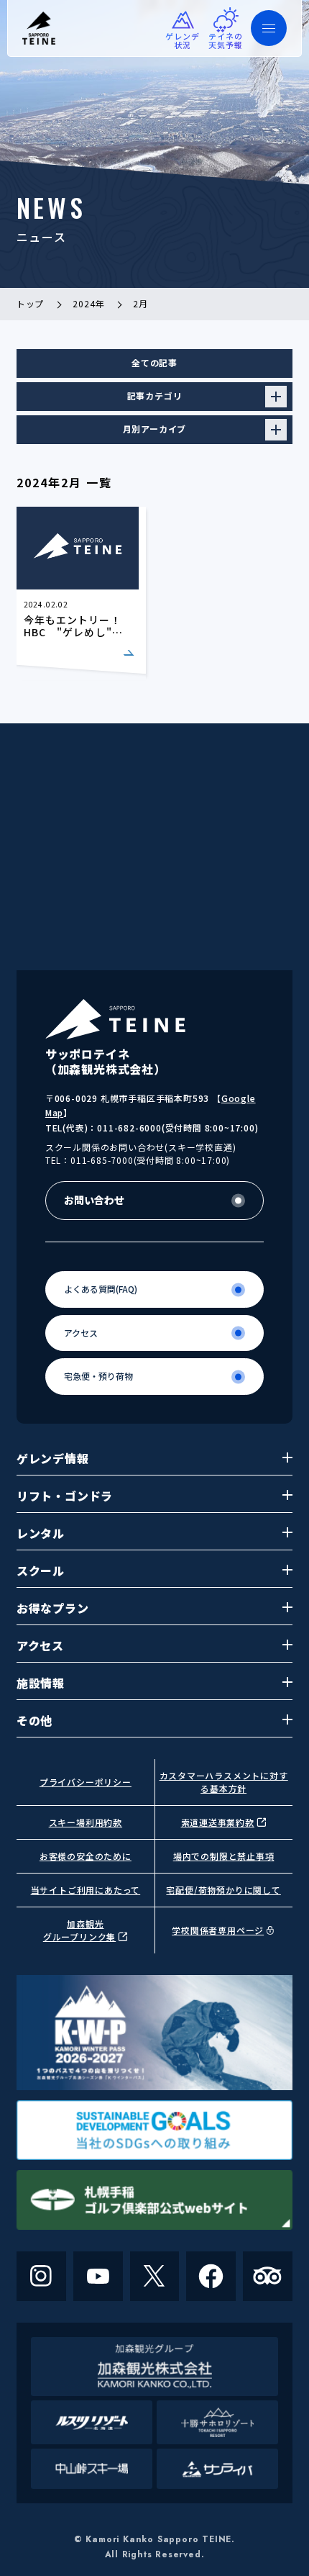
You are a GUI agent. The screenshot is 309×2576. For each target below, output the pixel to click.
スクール (41, 1571)
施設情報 (41, 1683)
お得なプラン (53, 1608)
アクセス (40, 1645)
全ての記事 (154, 362)
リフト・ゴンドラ (65, 1496)
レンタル (41, 1533)
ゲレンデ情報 (53, 1458)
